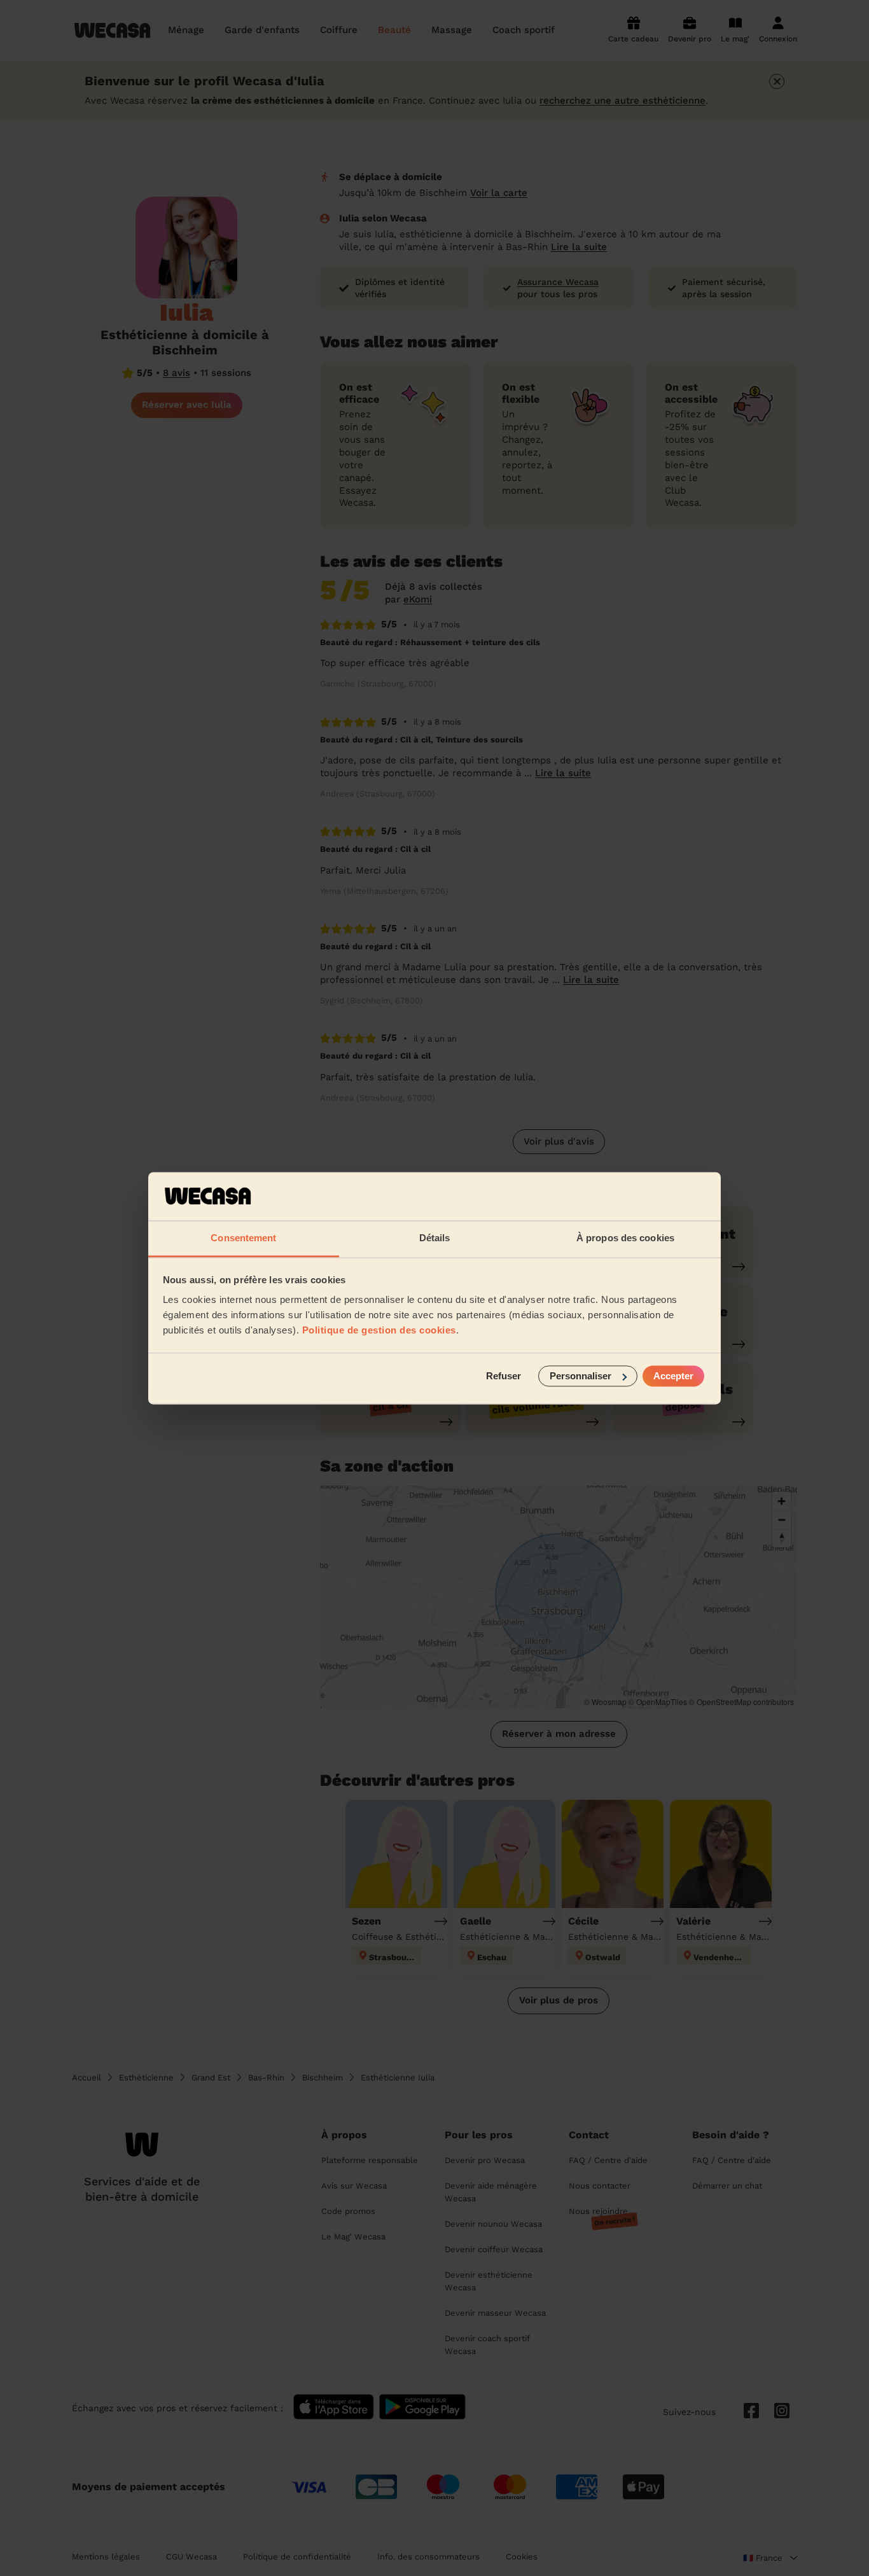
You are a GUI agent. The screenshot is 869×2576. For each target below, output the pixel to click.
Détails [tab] (435, 1238)
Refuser (504, 1376)
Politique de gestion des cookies (379, 1331)
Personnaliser (580, 1376)
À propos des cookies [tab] (625, 1238)
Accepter (673, 1376)
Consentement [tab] (243, 1238)
